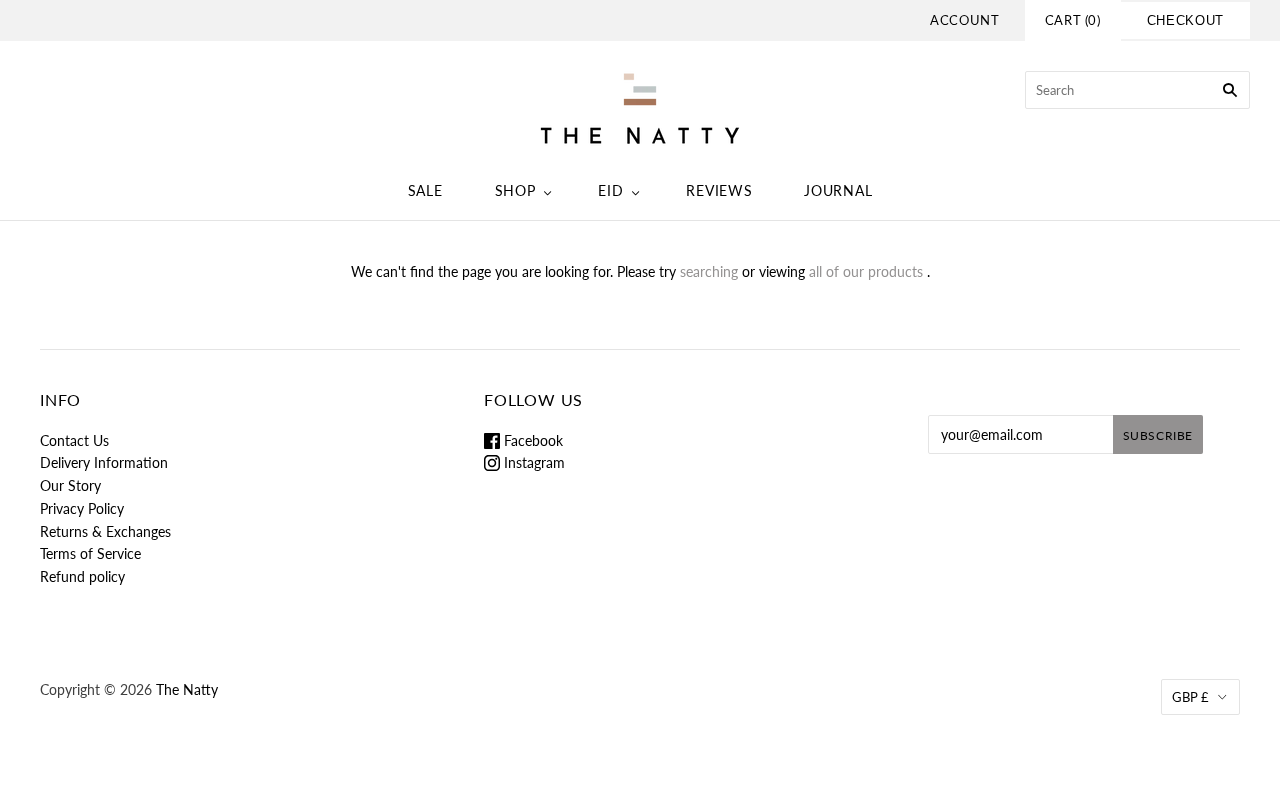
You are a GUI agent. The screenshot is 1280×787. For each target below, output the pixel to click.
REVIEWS (719, 190)
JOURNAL (838, 190)
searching (709, 271)
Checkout (1185, 20)
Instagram (532, 462)
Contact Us (74, 440)
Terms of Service (90, 553)
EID (610, 190)
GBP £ (1190, 697)
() (1073, 20)
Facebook (531, 440)
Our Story (70, 485)
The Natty (187, 689)
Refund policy (82, 576)
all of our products (866, 271)
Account (965, 20)
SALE (425, 190)
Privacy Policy (82, 508)
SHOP (515, 190)
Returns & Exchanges (105, 531)
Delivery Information (104, 462)
